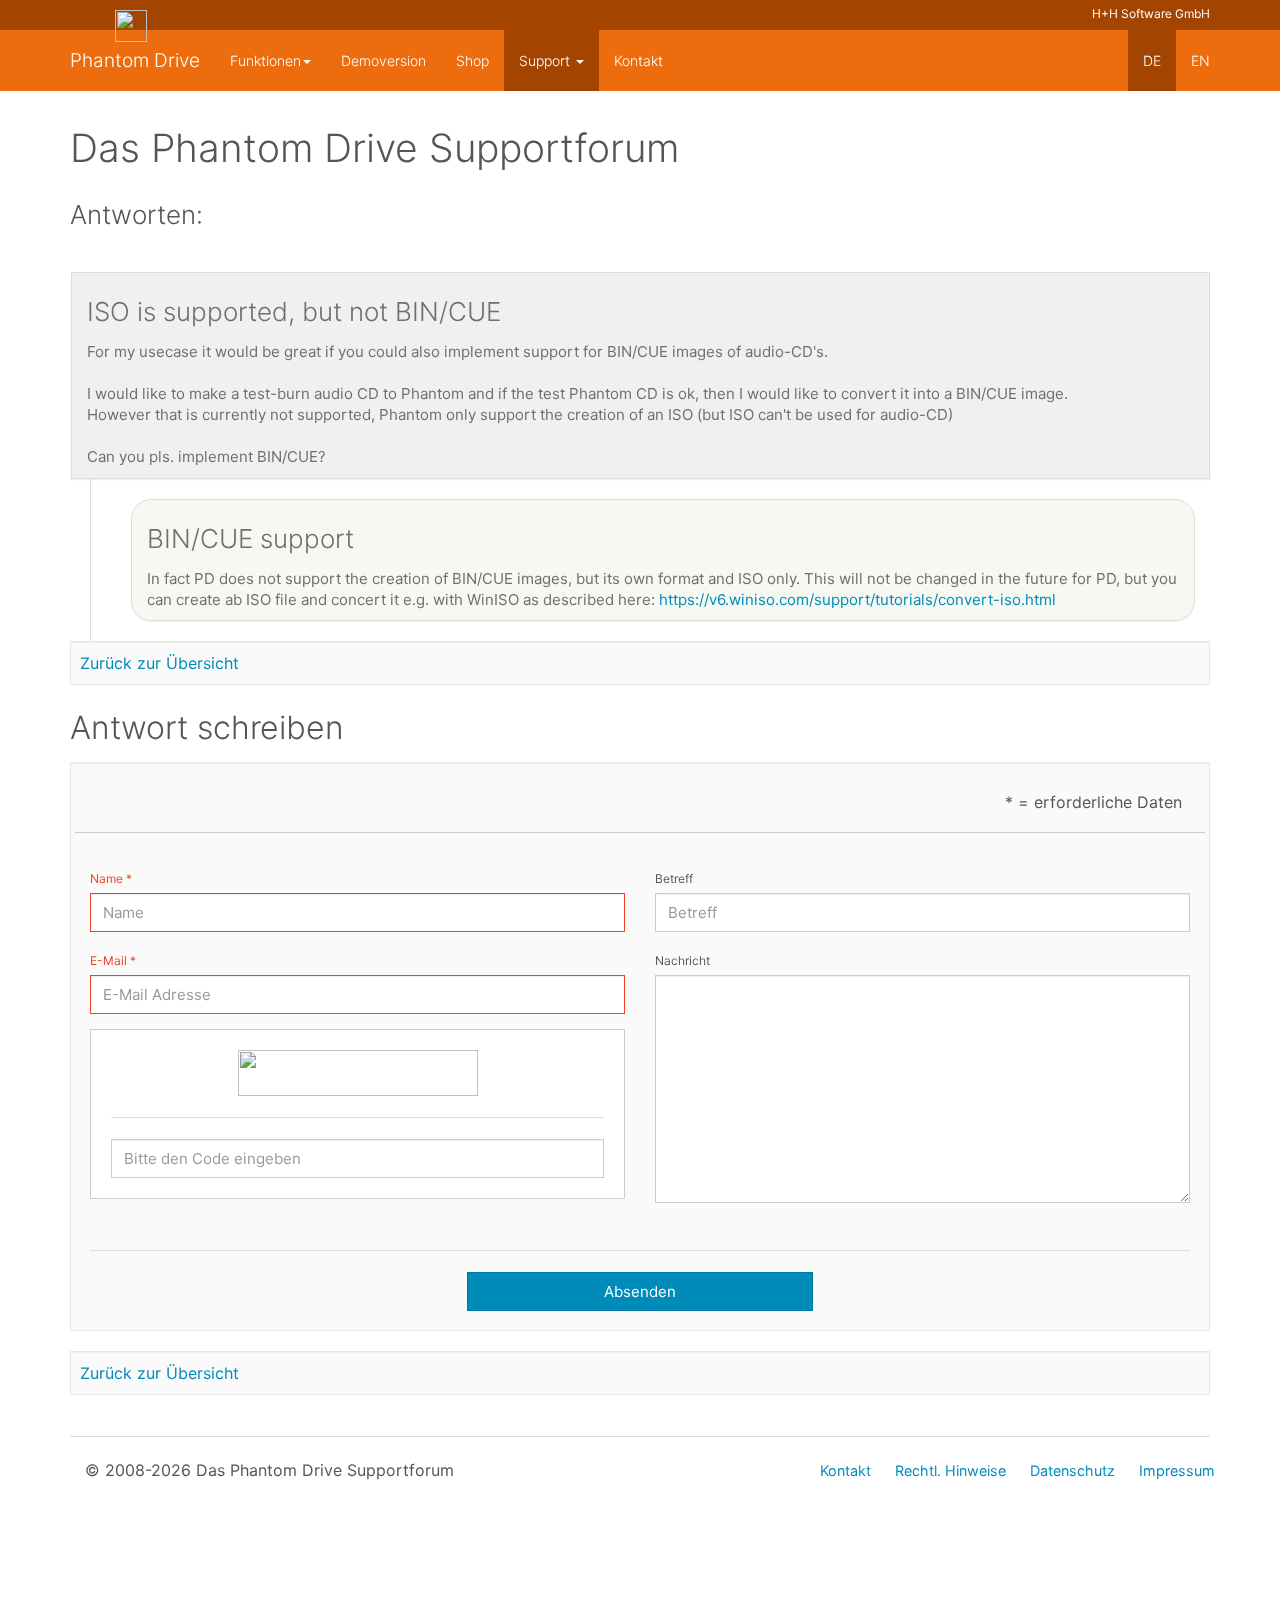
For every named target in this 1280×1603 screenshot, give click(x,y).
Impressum (1177, 1470)
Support (546, 60)
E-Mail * (113, 960)
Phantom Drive (135, 60)
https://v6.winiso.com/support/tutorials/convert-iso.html (857, 599)
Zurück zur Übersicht (159, 663)
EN (1200, 60)
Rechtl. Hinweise (950, 1470)
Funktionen (265, 60)
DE (1152, 60)
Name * (111, 878)
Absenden (640, 1291)
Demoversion (383, 60)
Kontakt (638, 60)
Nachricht (682, 960)
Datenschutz (1072, 1470)
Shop (472, 60)
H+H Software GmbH (1151, 13)
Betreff (674, 878)
